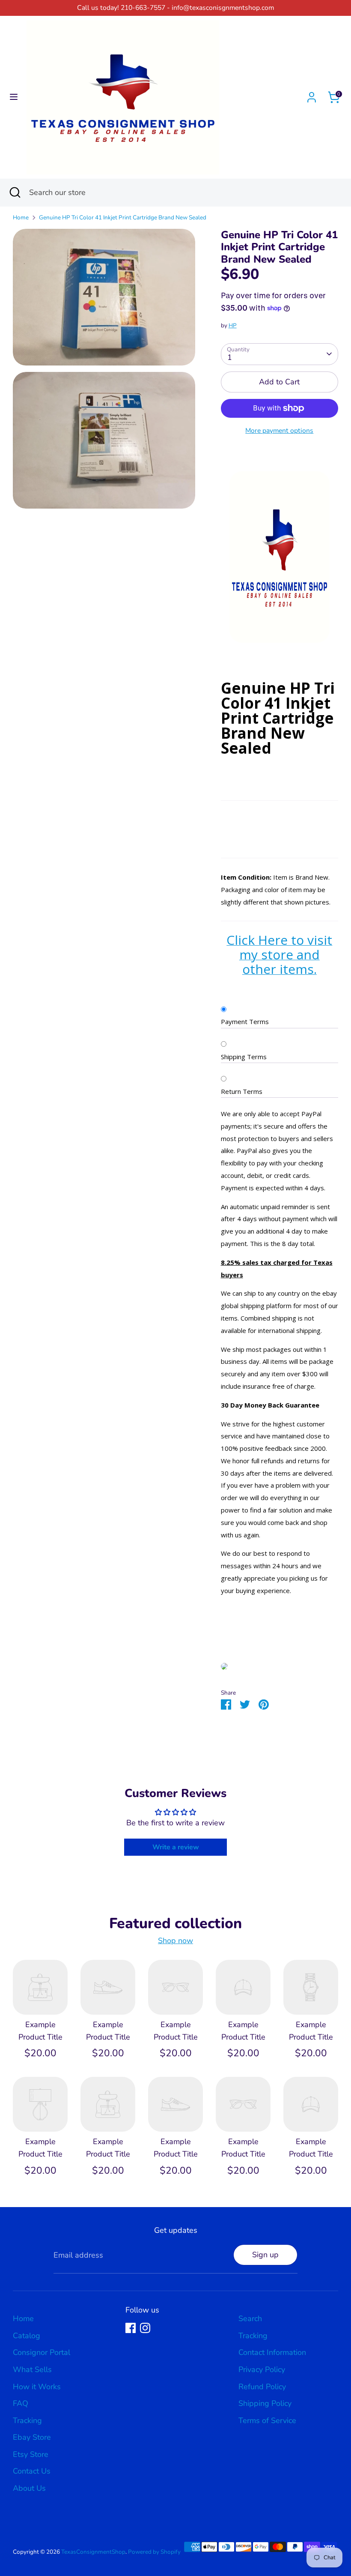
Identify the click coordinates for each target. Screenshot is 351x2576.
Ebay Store (32, 2437)
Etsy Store (31, 2454)
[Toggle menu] (14, 97)
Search (250, 2318)
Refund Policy (262, 2387)
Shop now (175, 1941)
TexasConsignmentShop (93, 2552)
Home (21, 217)
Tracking (27, 2420)
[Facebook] (131, 2328)
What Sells (32, 2369)
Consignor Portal (42, 2352)
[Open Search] (15, 193)
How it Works (37, 2387)
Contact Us (32, 2471)
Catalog (27, 2336)
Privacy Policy (262, 2369)
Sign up (265, 2255)
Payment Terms (245, 1021)
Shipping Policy (265, 2403)
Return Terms (242, 1091)
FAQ (21, 2403)
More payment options (279, 431)
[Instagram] (145, 2328)
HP (233, 325)
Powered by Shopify (154, 2552)
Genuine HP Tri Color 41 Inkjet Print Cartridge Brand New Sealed (123, 217)
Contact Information (272, 2352)
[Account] (312, 95)
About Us (29, 2488)
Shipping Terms (244, 1057)
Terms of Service (267, 2420)
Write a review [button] (176, 1847)
